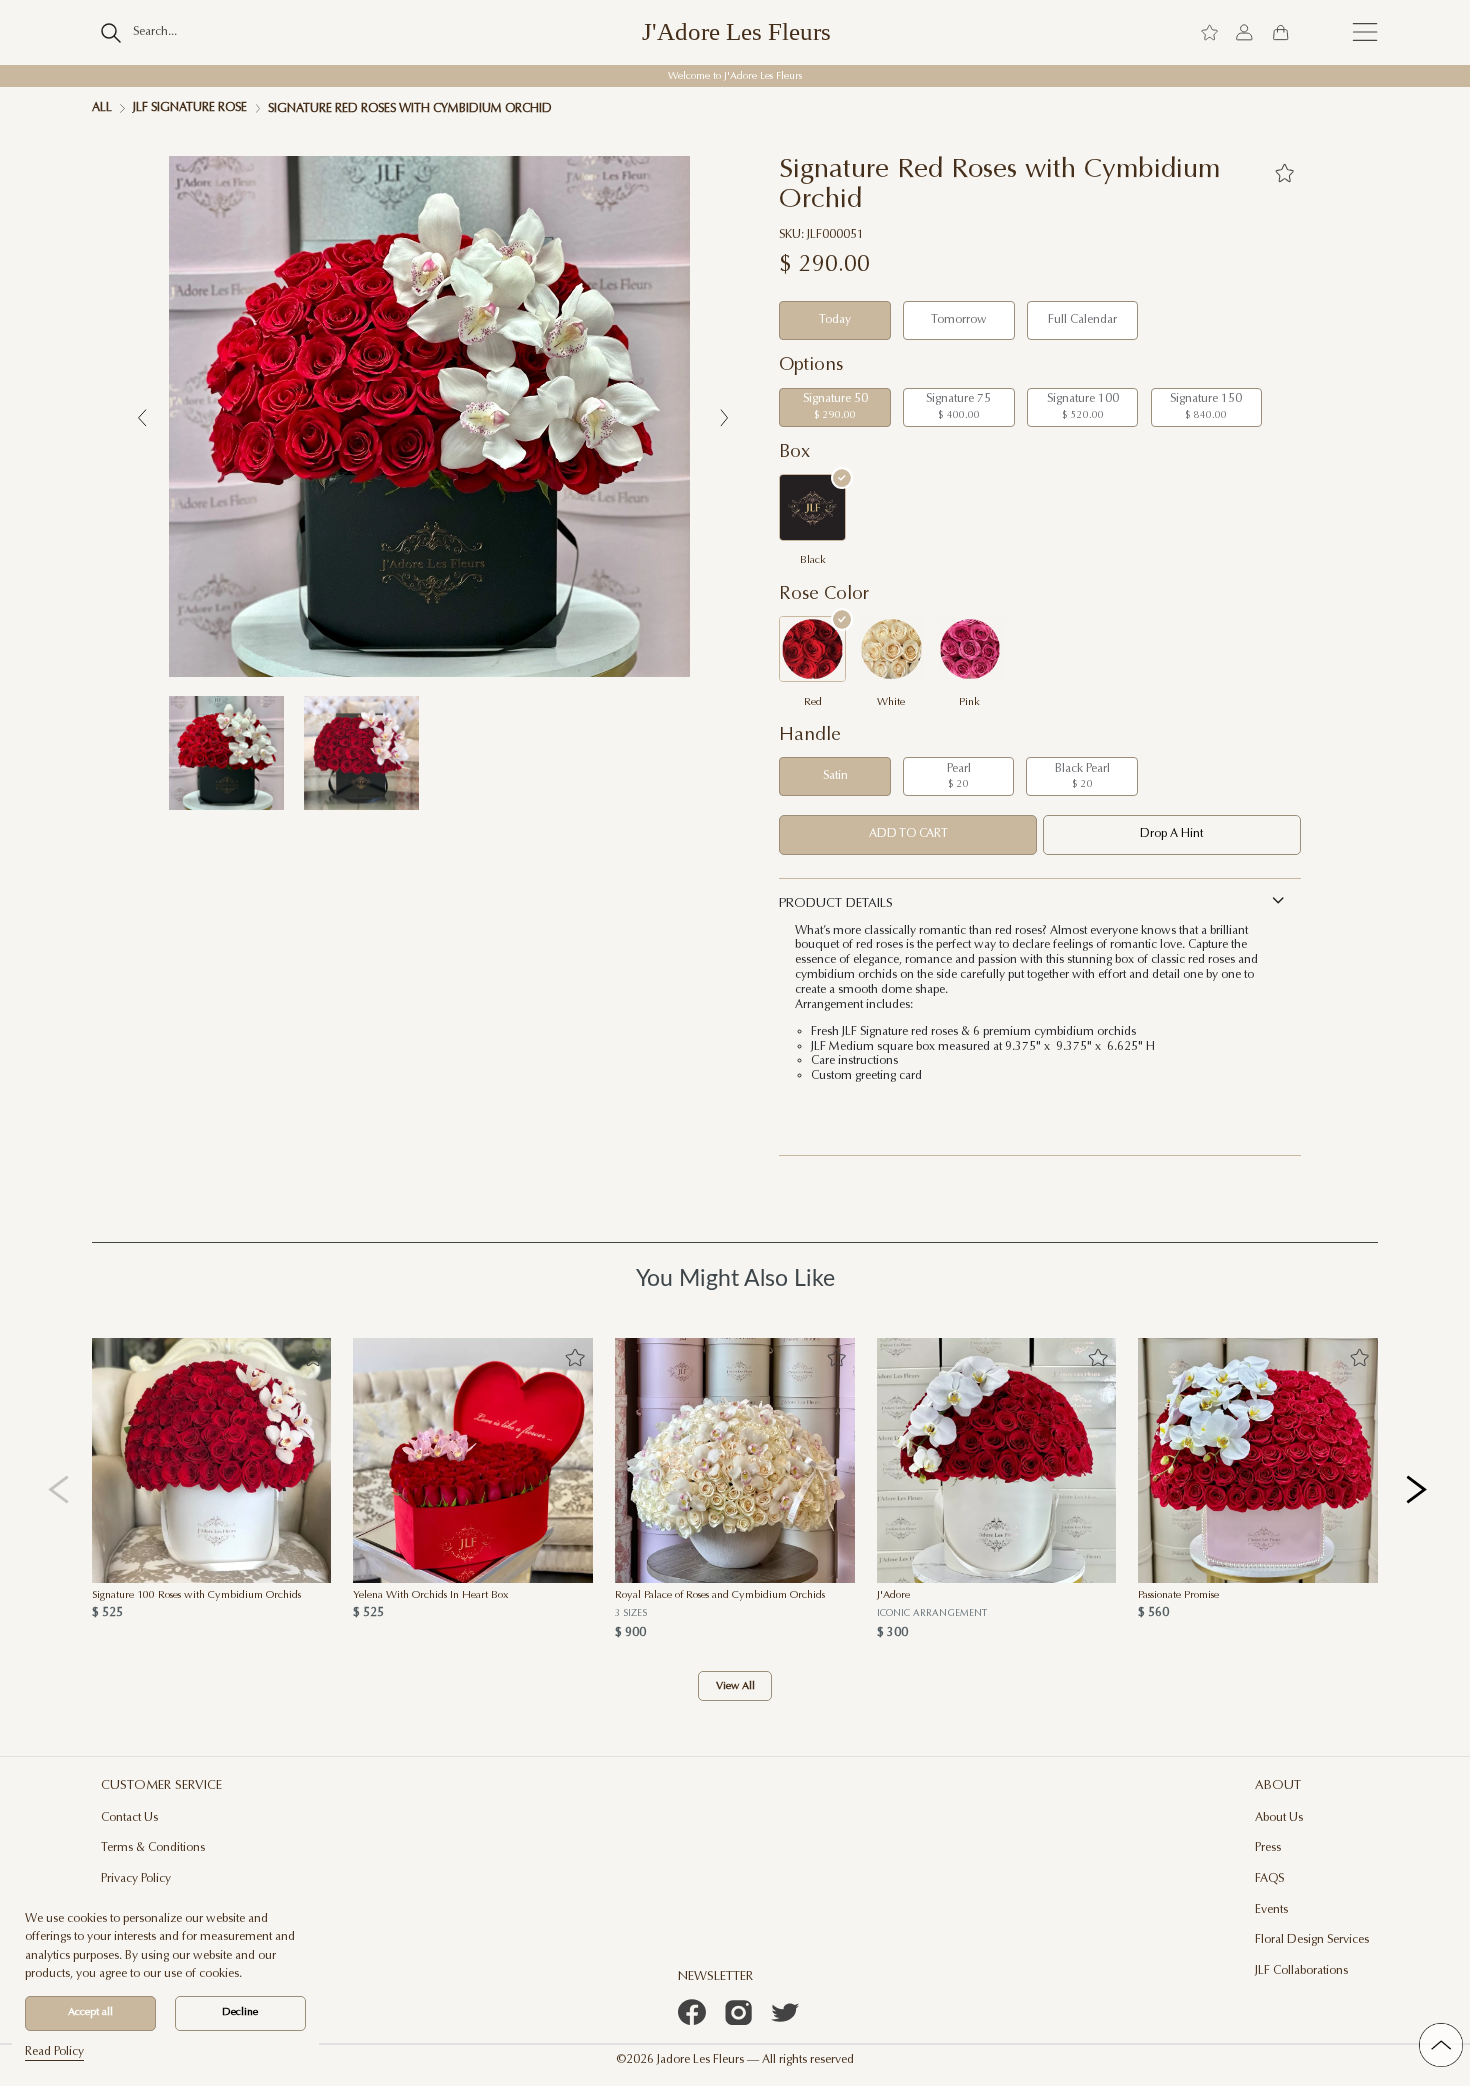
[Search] (111, 33)
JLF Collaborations (1301, 1971)
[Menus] (1365, 32)
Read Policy (54, 2052)
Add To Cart (908, 834)
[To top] (1441, 2045)
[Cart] (1280, 32)
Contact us (129, 1818)
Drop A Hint (1171, 834)
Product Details (836, 903)
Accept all (90, 2012)
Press (1268, 1848)
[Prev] (58, 1488)
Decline (240, 2012)
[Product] (212, 1460)
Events (1271, 1910)
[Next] (1417, 1488)
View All (735, 1686)
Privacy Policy (136, 1879)
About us (1279, 1818)
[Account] (1244, 32)
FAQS (1269, 1879)
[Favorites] (1285, 173)
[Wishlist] (1209, 32)
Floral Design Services (1312, 1940)
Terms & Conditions (153, 1848)
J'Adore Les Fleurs (736, 32)
